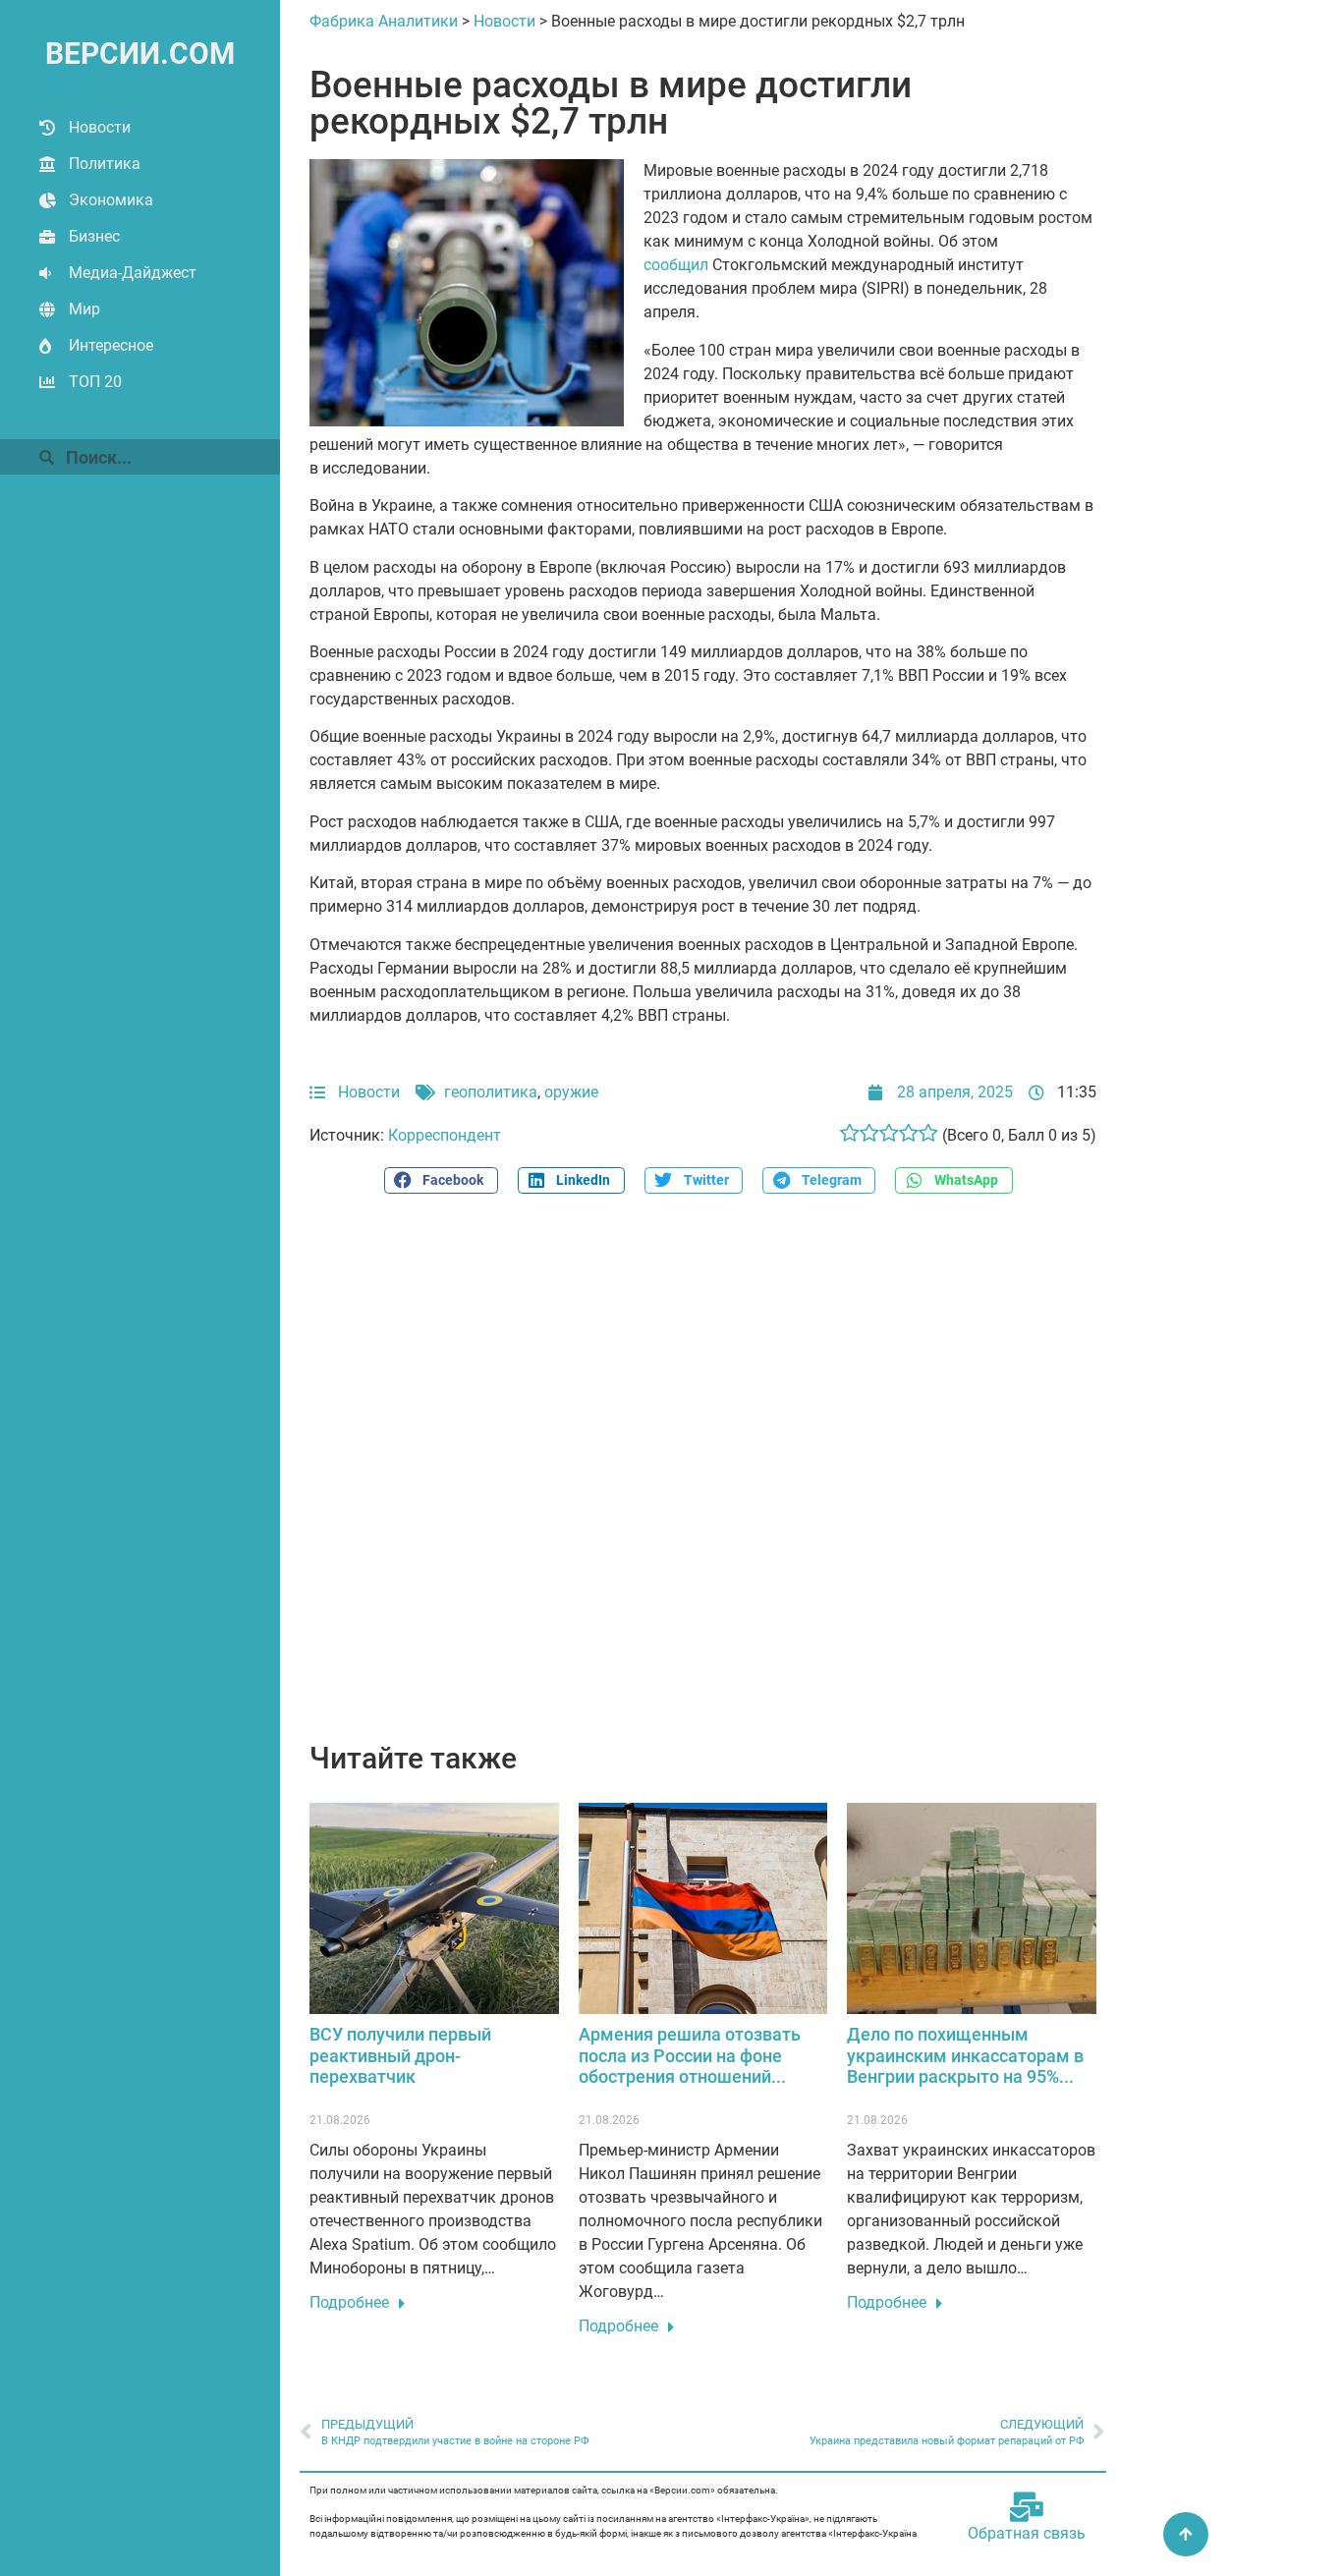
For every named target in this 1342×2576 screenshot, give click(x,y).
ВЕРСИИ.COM (140, 54)
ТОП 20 (95, 382)
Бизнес (94, 236)
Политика (105, 164)
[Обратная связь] (1027, 2507)
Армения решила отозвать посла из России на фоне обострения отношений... (690, 2055)
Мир (84, 309)
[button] (441, 1180)
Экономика (111, 200)
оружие (571, 1092)
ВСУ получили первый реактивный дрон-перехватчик (400, 2055)
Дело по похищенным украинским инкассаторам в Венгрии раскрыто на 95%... (965, 2055)
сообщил (676, 265)
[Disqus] (703, 1479)
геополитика (491, 1092)
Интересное (111, 345)
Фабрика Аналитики (384, 21)
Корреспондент (445, 1135)
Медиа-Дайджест (133, 273)
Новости (100, 127)
